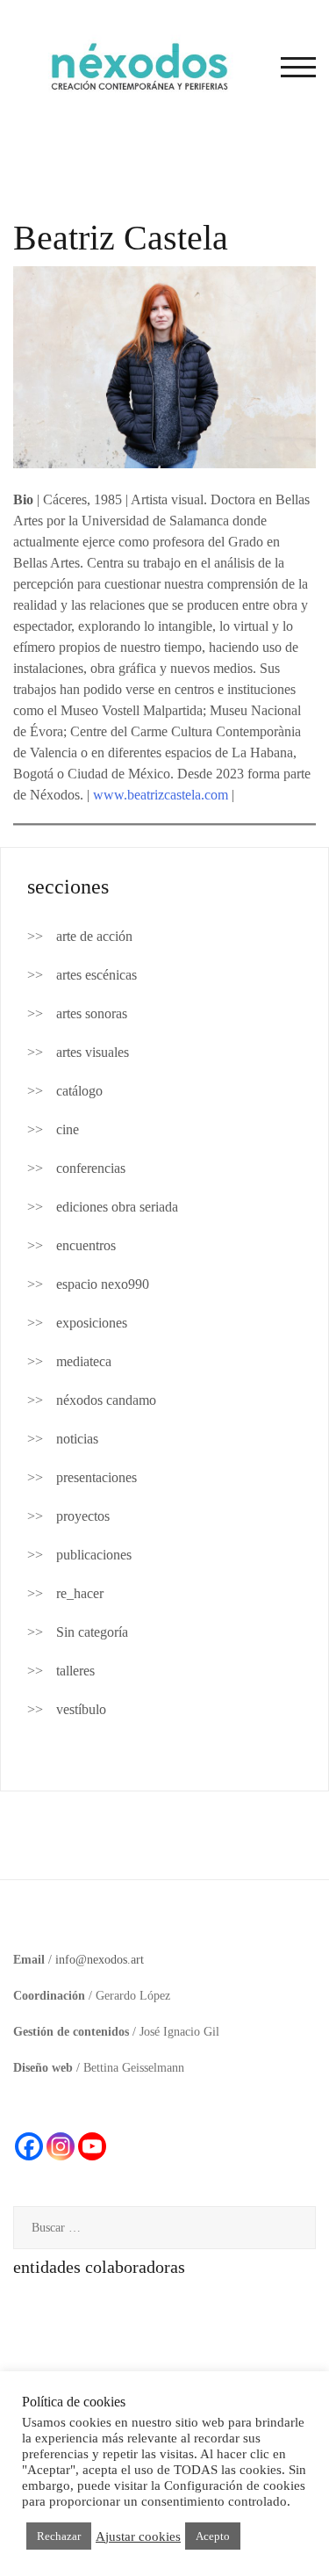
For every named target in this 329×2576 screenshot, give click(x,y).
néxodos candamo (106, 1400)
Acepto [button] (213, 2536)
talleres (75, 1671)
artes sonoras (92, 1013)
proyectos (83, 1516)
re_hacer (80, 1593)
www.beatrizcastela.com (161, 795)
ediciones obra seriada (117, 1207)
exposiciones (92, 1323)
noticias (77, 1439)
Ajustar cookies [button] (138, 2536)
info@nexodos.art (100, 1960)
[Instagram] (61, 2146)
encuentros (86, 1245)
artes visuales (93, 1052)
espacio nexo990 (103, 1284)
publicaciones (94, 1555)
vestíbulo (81, 1709)
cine (68, 1129)
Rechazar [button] (59, 2536)
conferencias (91, 1168)
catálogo (79, 1091)
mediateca (84, 1361)
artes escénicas (97, 975)
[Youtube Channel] (92, 2146)
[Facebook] (29, 2146)
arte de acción (94, 936)
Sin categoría (92, 1632)
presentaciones (97, 1477)
